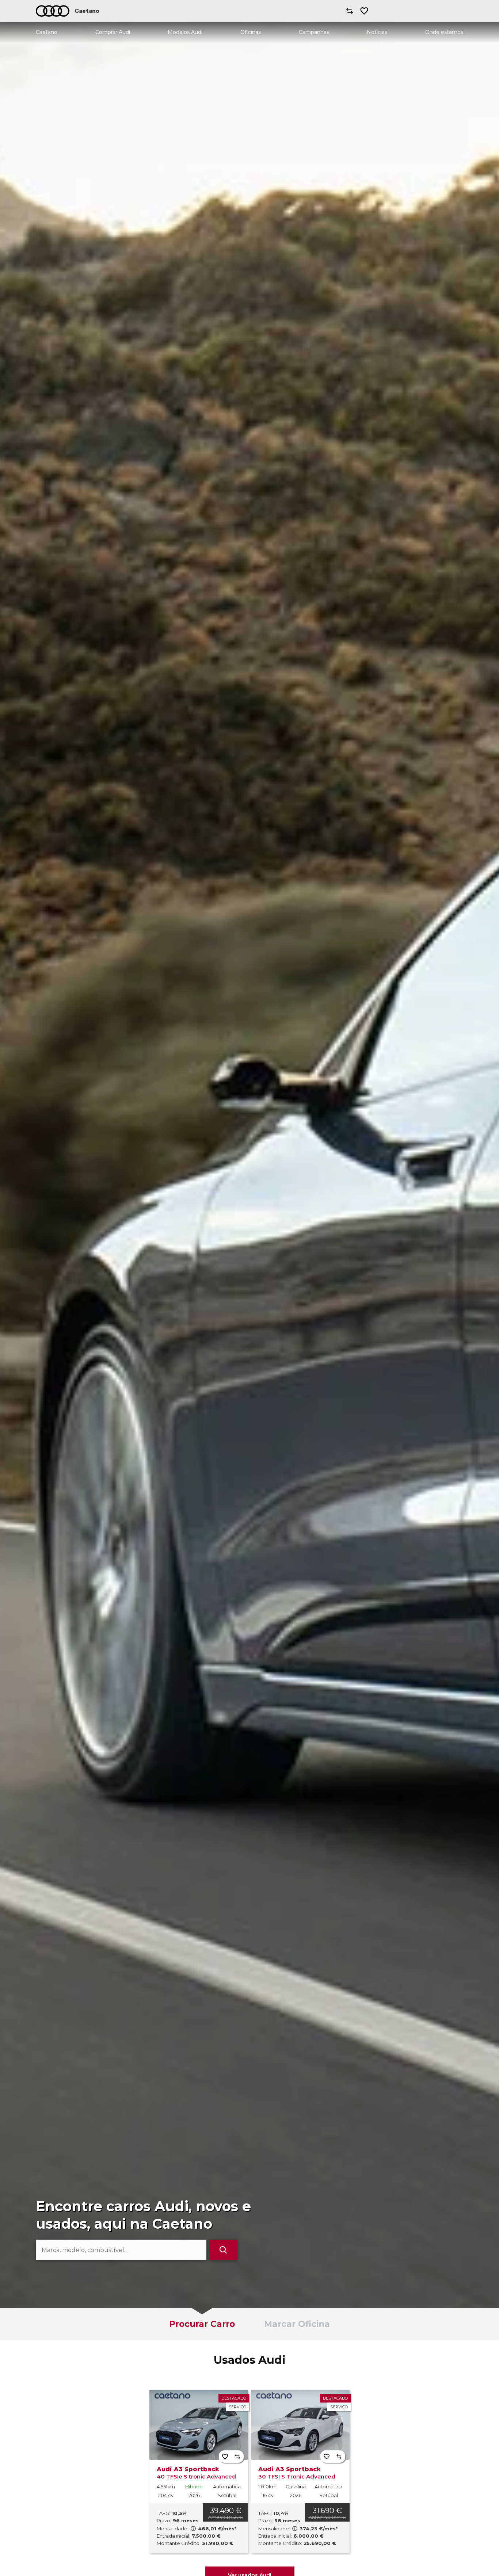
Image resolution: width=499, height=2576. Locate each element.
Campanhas (314, 32)
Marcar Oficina (297, 2324)
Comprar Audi (113, 32)
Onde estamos (444, 32)
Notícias (377, 32)
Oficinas (251, 32)
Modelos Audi (185, 32)
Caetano (47, 32)
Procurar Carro (202, 2324)
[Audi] (53, 11)
